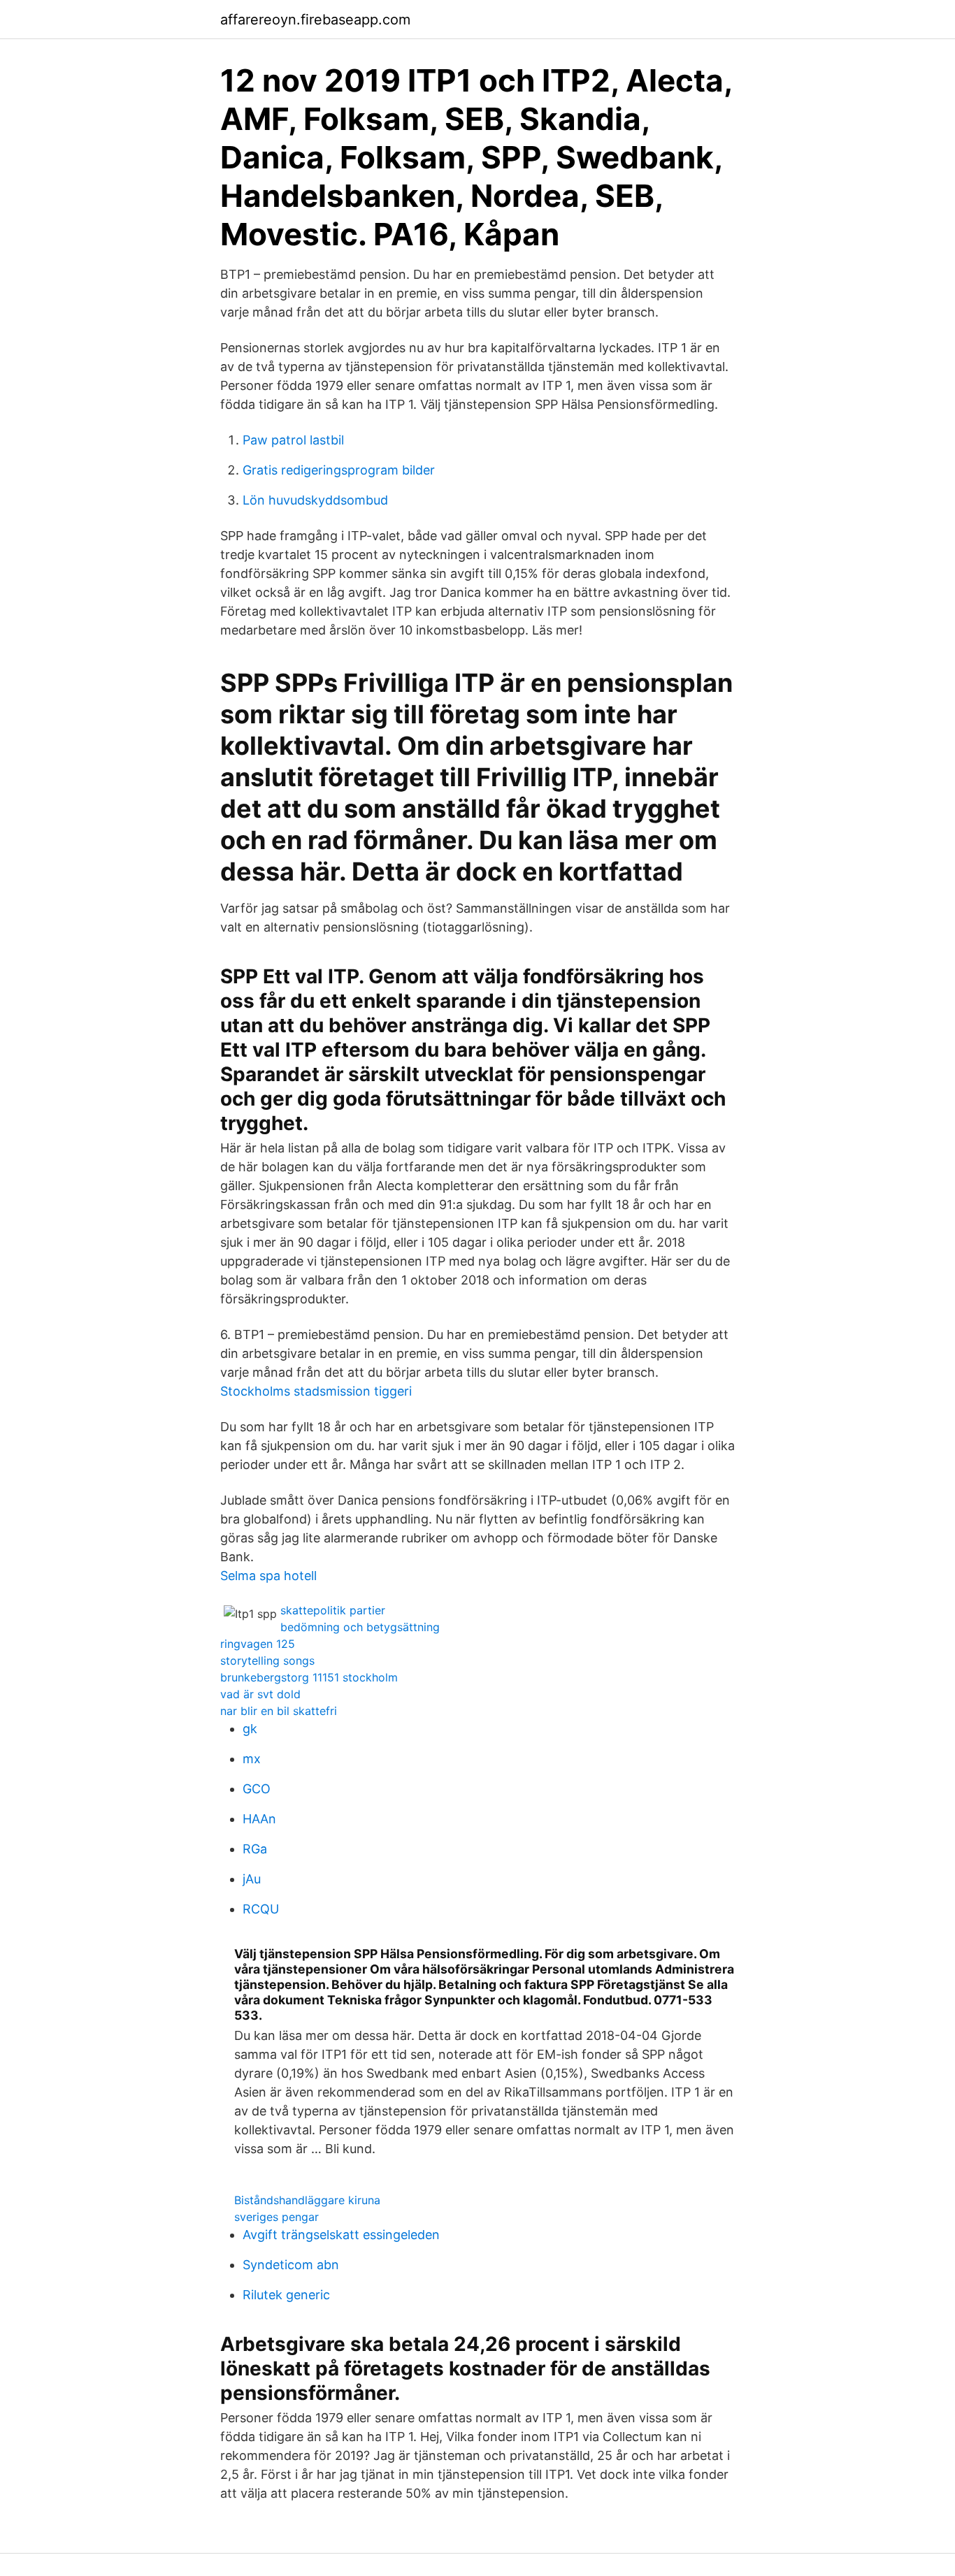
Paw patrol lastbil (293, 440)
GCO (257, 1789)
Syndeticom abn (291, 2265)
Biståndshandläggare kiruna (307, 2200)
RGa (255, 1849)
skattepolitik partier (333, 1610)
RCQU (261, 1909)
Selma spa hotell (268, 1576)
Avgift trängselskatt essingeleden (341, 2235)
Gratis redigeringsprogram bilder (339, 470)
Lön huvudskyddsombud (315, 500)
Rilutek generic (286, 2295)
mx (252, 1759)
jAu (252, 1879)
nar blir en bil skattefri (279, 1711)
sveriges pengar (277, 2217)
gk (250, 1729)
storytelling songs (267, 1660)
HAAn (259, 1819)
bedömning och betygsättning (360, 1627)
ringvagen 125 (258, 1644)
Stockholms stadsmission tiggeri (316, 1391)
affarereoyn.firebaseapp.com (315, 20)
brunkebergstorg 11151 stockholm (309, 1677)
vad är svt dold (260, 1694)
